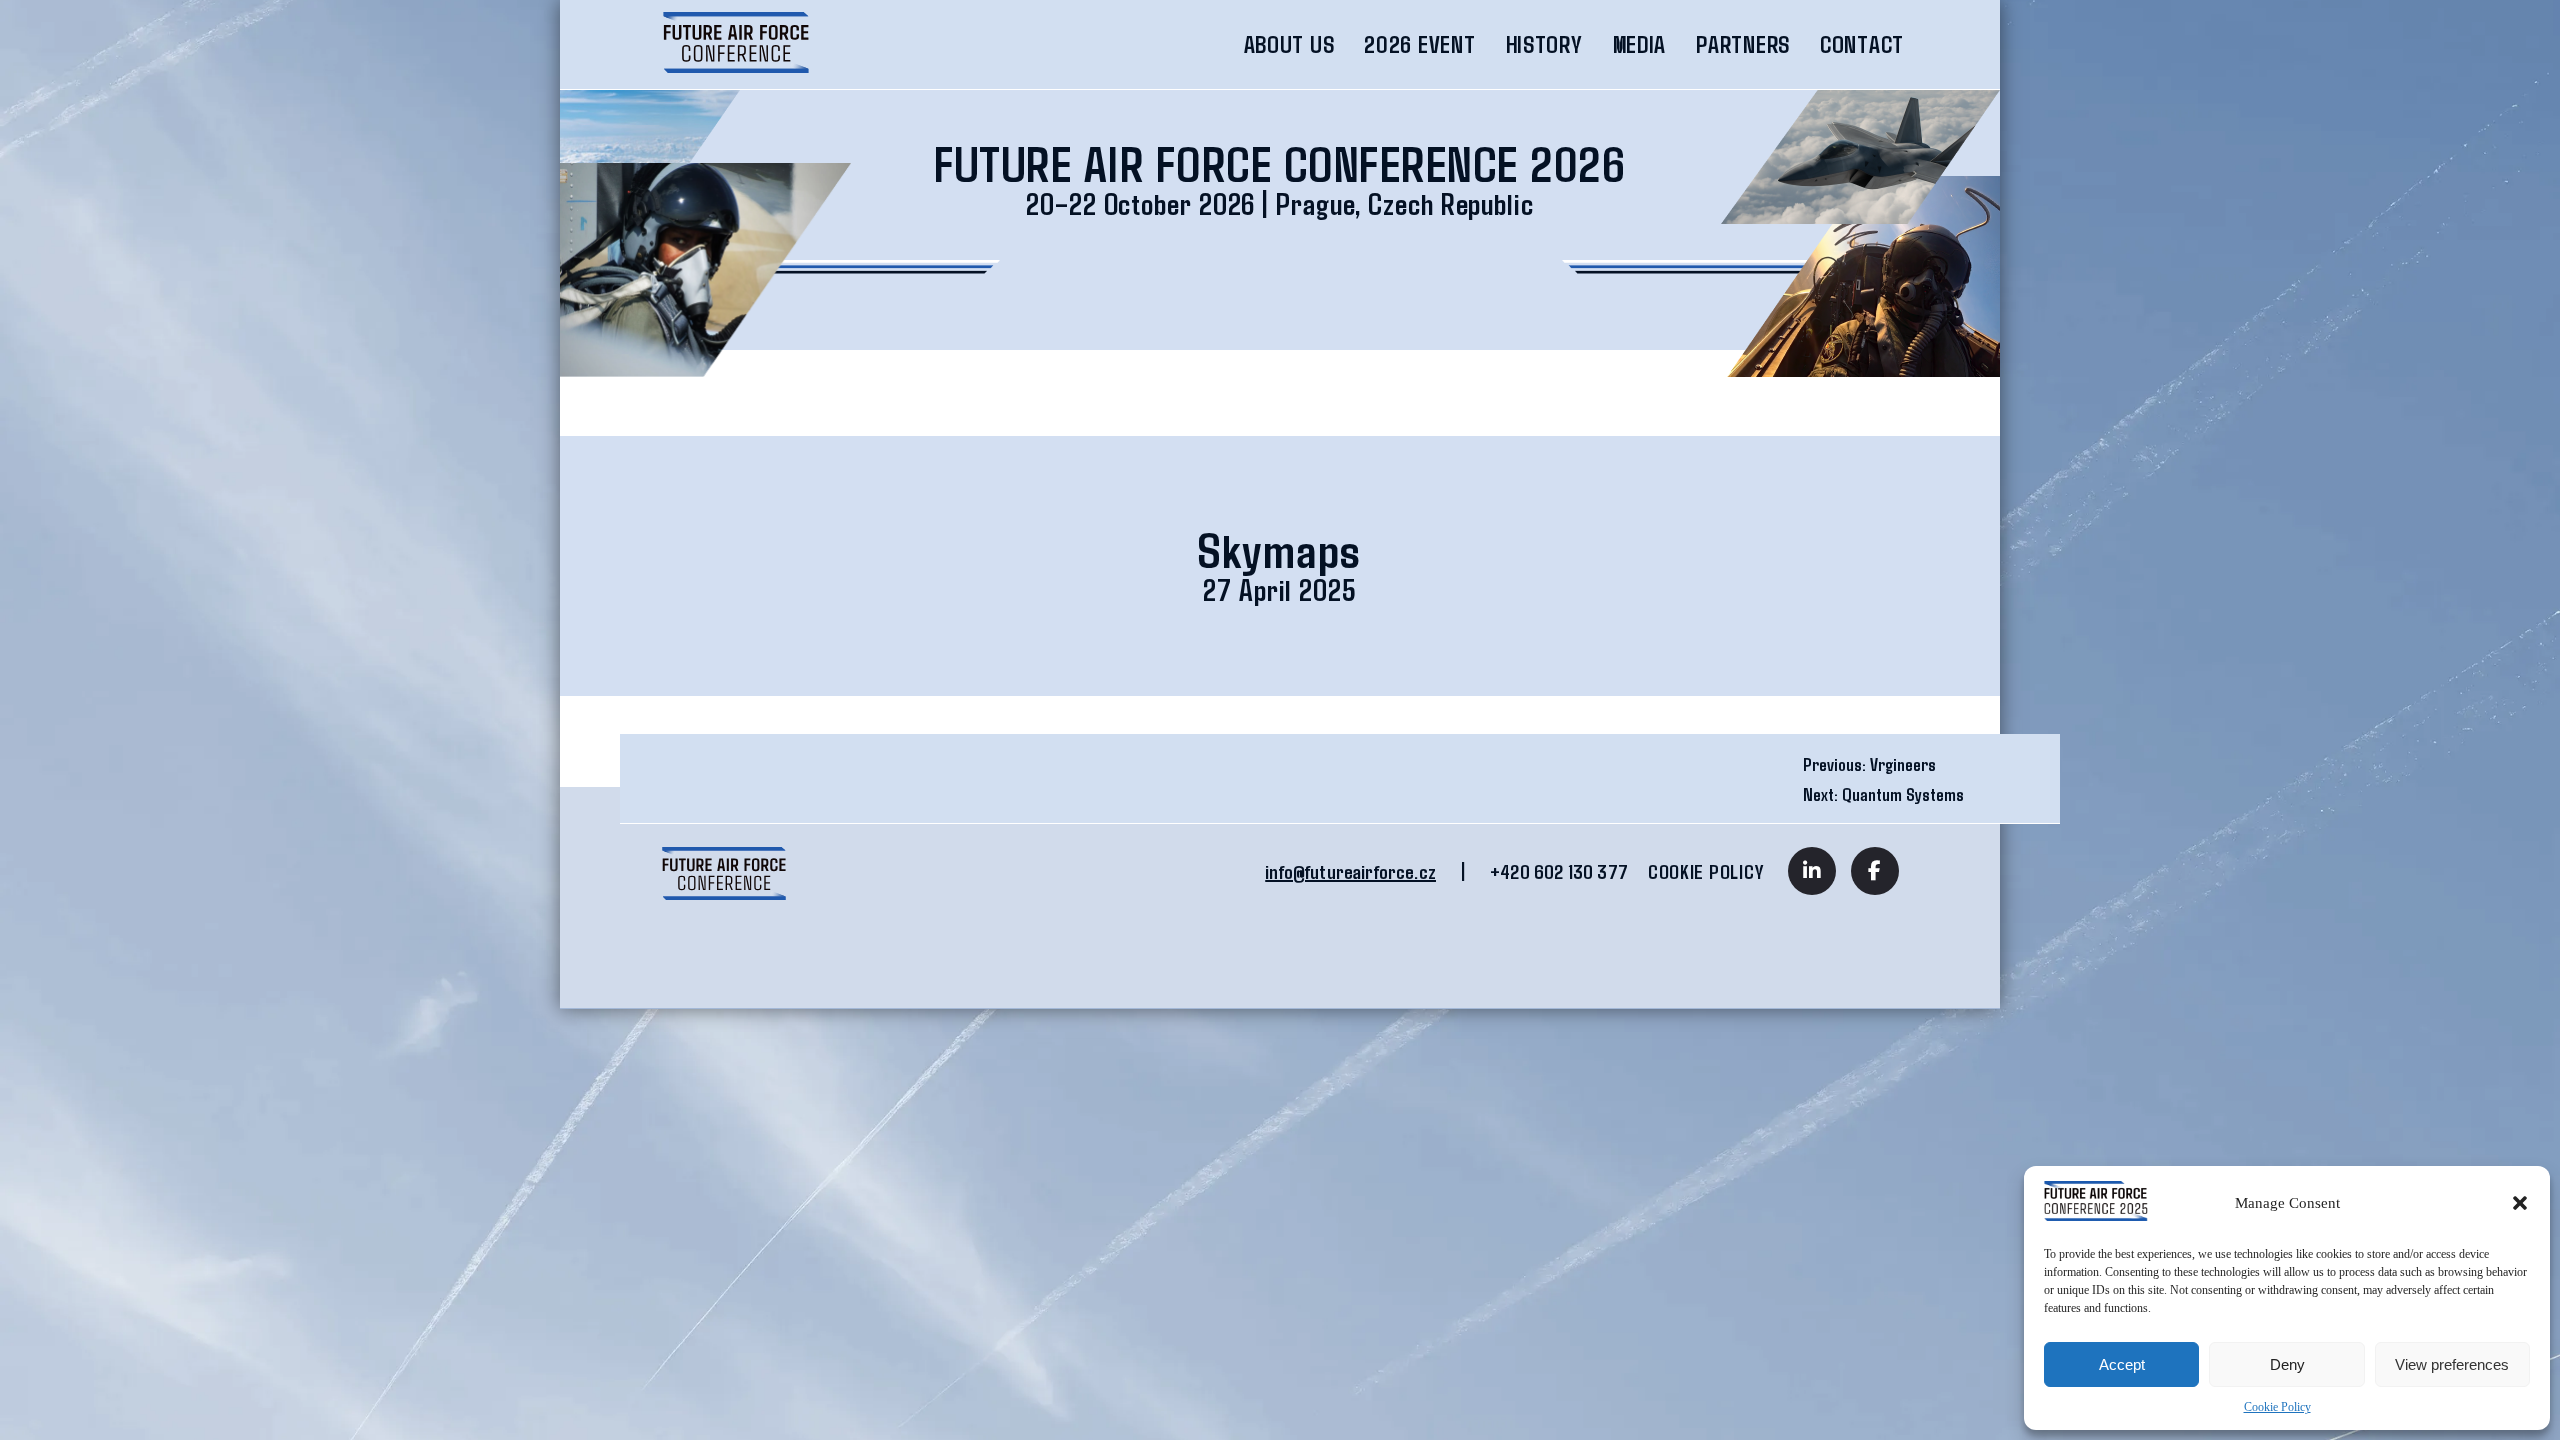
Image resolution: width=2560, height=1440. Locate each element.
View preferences (2452, 1364)
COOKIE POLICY (1705, 871)
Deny (2287, 1364)
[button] (2520, 1203)
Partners (1743, 44)
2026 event (1419, 44)
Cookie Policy (2277, 1407)
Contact (1862, 44)
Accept (2122, 1364)
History (1544, 44)
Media (1640, 44)
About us (1289, 44)
